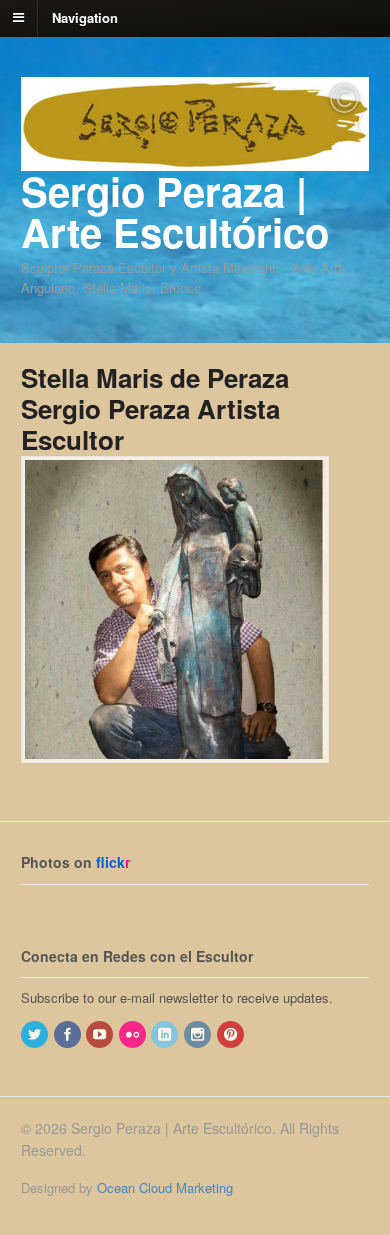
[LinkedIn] (166, 1034)
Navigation (85, 16)
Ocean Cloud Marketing (165, 1187)
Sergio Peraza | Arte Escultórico (175, 211)
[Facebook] (69, 1034)
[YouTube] (101, 1034)
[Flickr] (134, 1034)
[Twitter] (36, 1034)
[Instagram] (199, 1034)
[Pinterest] (232, 1034)
